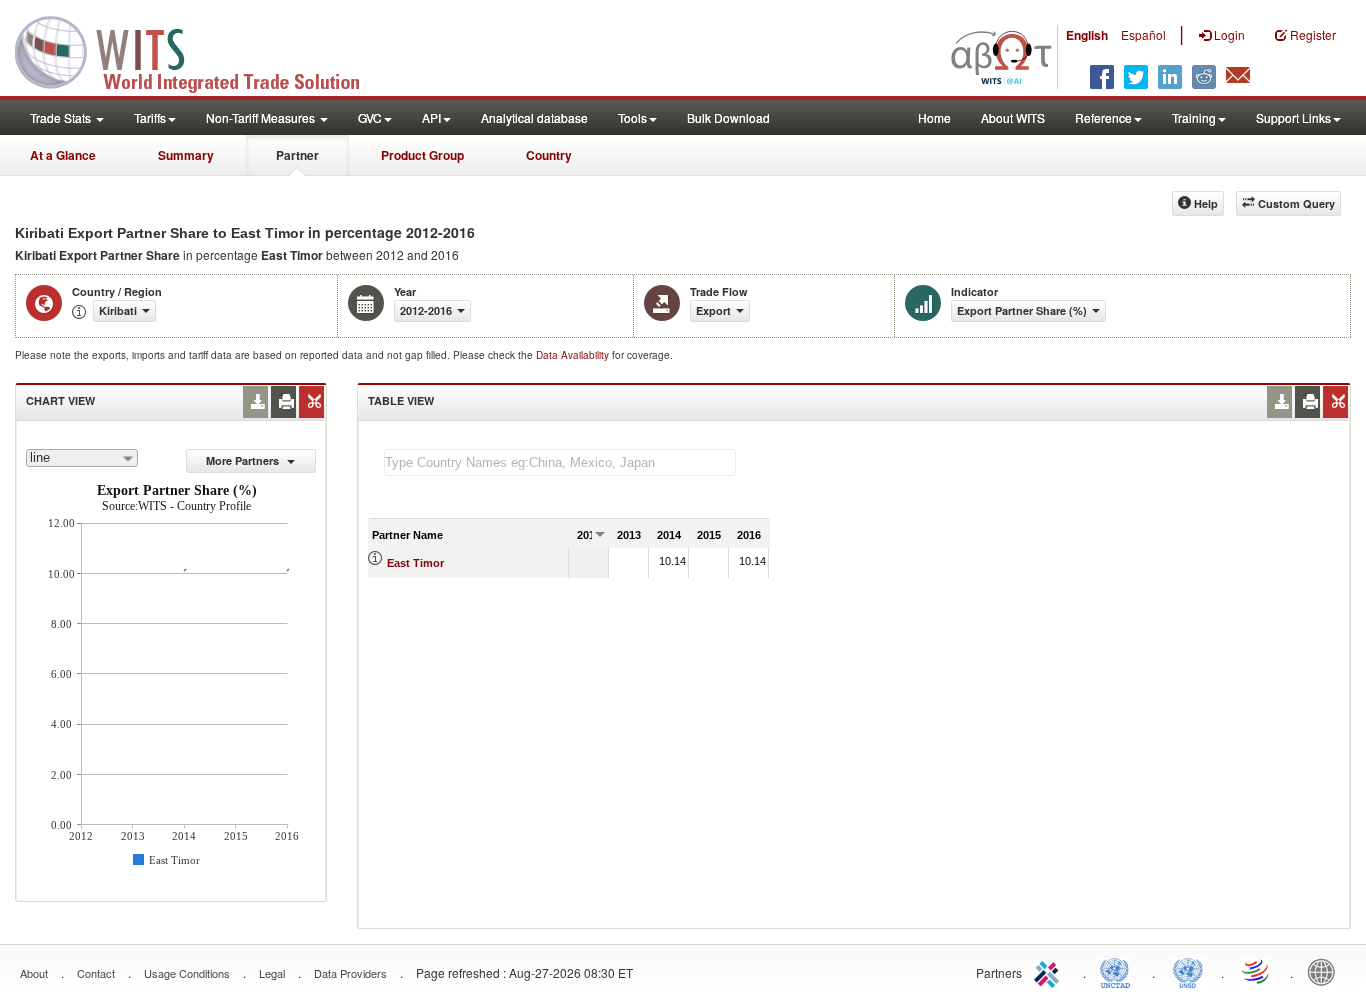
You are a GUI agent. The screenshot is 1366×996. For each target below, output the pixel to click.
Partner (297, 155)
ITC (1050, 971)
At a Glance (63, 155)
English (1087, 35)
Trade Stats (62, 117)
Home (934, 117)
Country (549, 155)
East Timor (415, 563)
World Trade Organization (1257, 971)
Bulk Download (728, 117)
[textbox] (560, 462)
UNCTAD (1119, 971)
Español (1143, 34)
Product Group (422, 155)
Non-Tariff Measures (262, 117)
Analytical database (534, 117)
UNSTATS (1188, 971)
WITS (200, 50)
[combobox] (82, 458)
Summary (186, 155)
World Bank (1326, 971)
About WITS (1013, 117)
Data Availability (574, 355)
